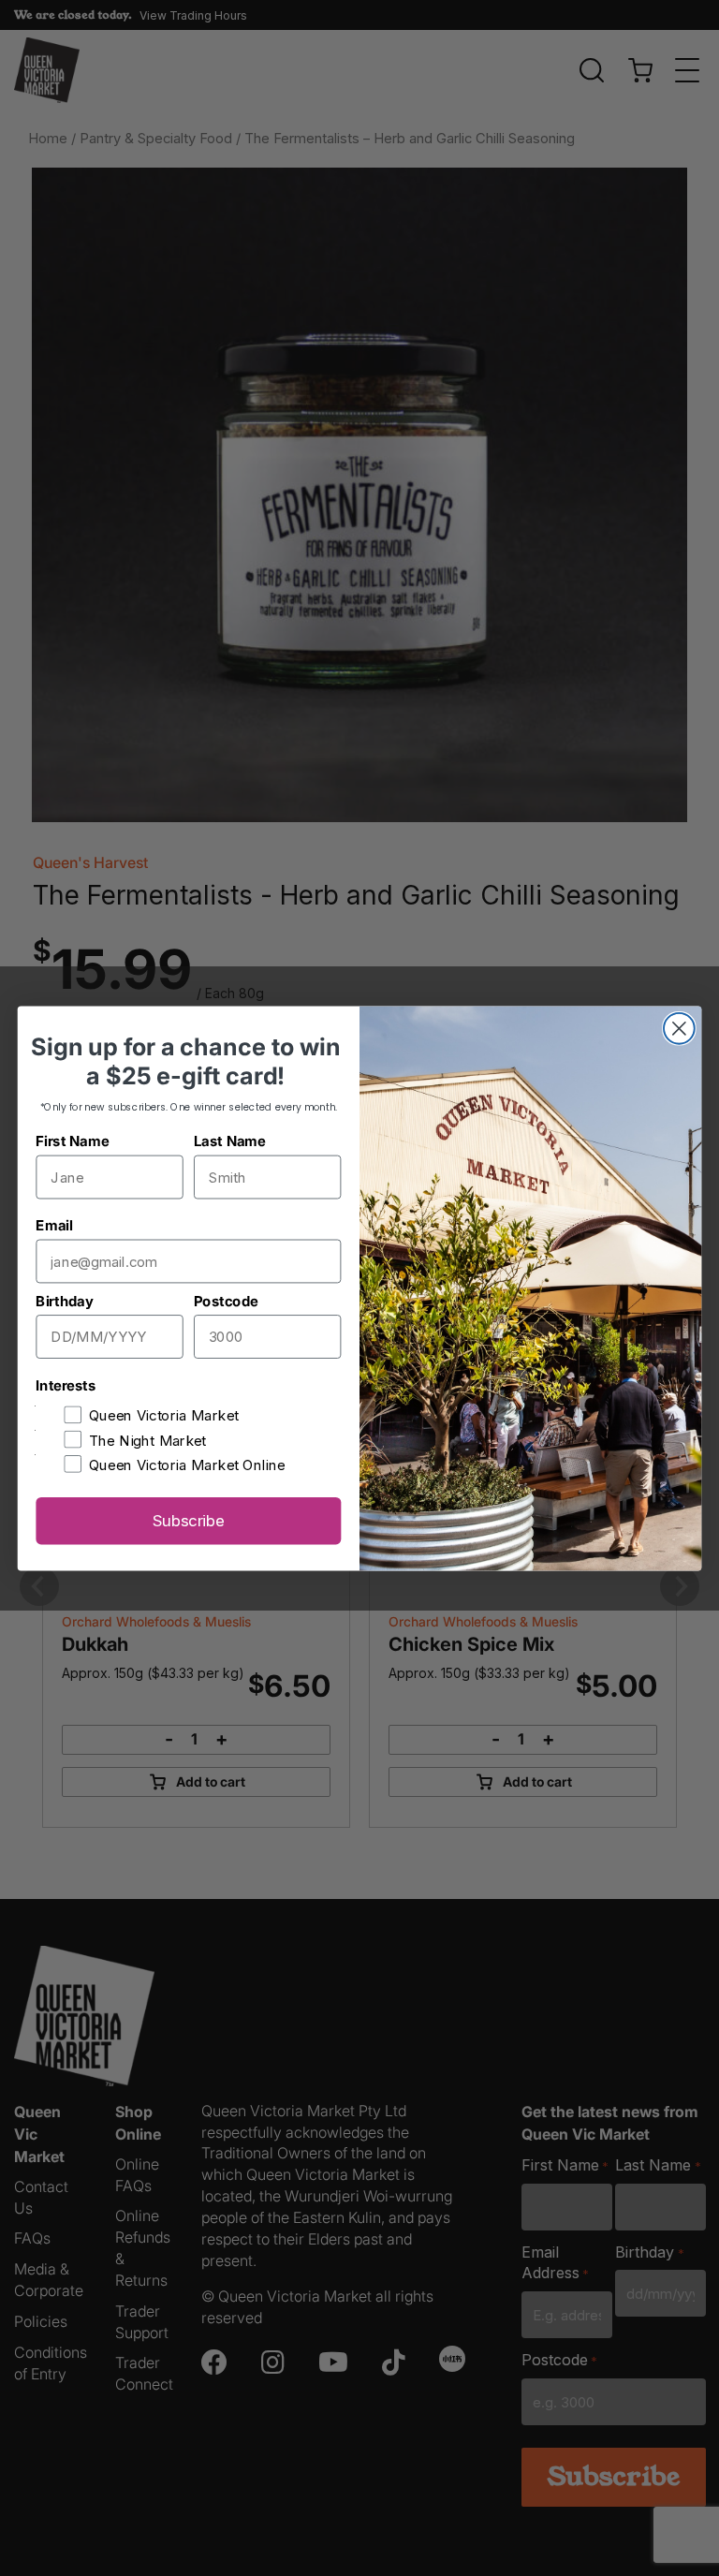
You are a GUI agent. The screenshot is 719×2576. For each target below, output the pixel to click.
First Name (72, 1141)
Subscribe (189, 1520)
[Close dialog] (679, 1028)
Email (54, 1225)
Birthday (64, 1300)
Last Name (230, 1141)
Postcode (226, 1300)
